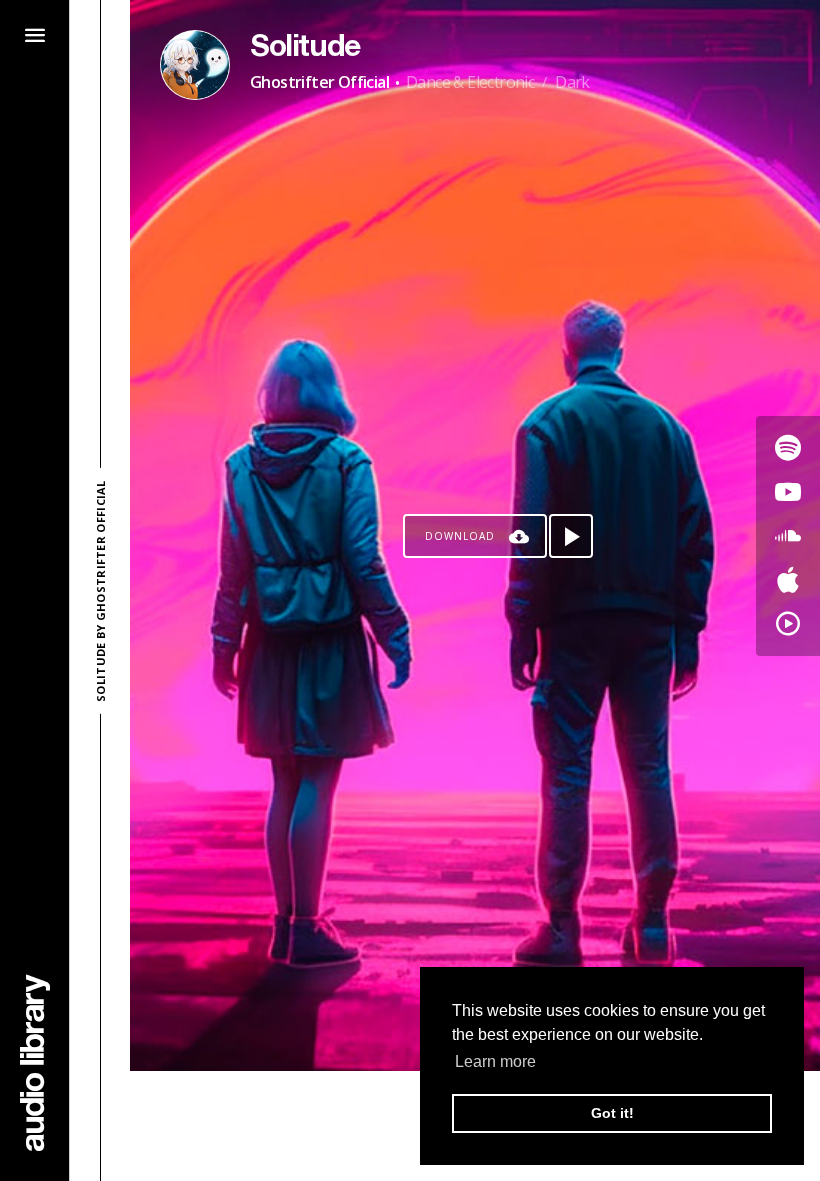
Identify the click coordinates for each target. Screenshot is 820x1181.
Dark (572, 82)
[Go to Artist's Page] (195, 65)
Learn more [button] (495, 1061)
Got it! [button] (612, 1113)
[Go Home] (35, 1062)
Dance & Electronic (470, 82)
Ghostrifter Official (319, 82)
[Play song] (571, 536)
